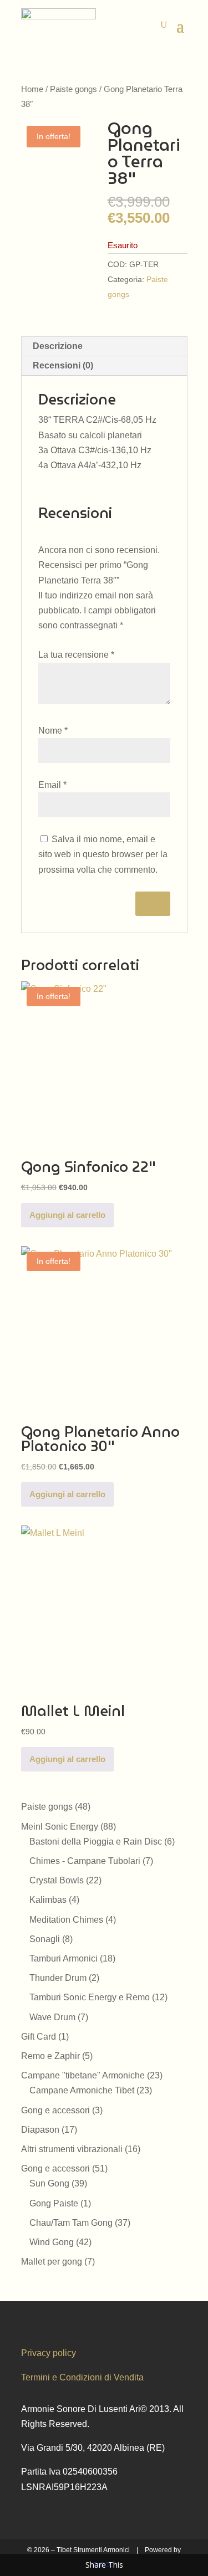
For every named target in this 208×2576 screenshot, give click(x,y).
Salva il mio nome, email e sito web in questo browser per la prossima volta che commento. (103, 854)
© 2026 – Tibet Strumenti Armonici (78, 2550)
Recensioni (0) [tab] (63, 365)
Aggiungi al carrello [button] (67, 1215)
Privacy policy (49, 2353)
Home (32, 89)
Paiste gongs (73, 89)
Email (52, 785)
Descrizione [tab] (58, 346)
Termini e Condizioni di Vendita (82, 2377)
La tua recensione (76, 655)
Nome (53, 731)
